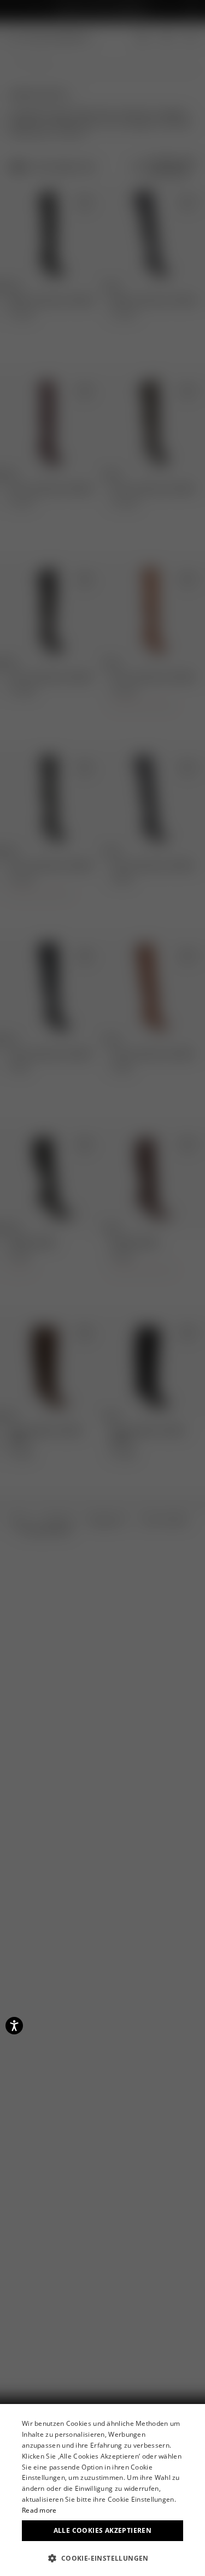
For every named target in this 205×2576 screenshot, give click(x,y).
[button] (102, 2558)
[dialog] (102, 2490)
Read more (39, 2510)
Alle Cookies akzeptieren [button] (103, 2530)
